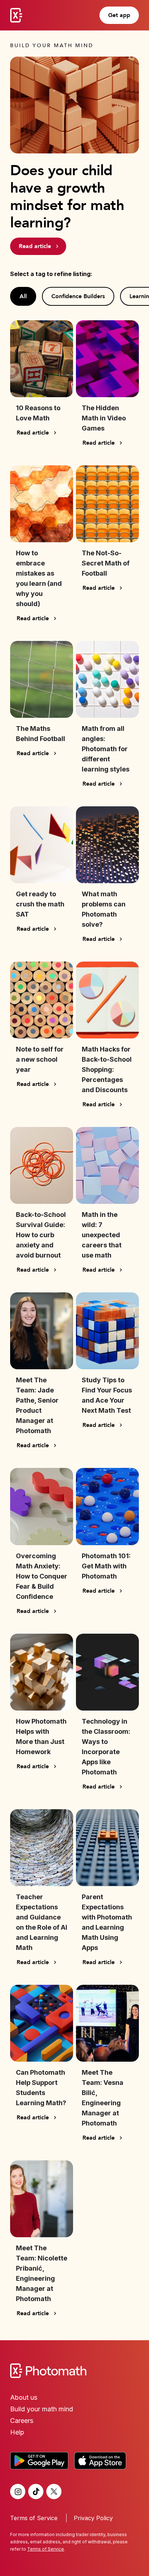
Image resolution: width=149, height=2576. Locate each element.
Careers (22, 2421)
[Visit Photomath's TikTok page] (36, 2491)
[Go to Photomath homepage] (16, 15)
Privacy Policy (93, 2518)
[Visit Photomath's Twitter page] (54, 2491)
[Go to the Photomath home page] (74, 2371)
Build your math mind (42, 2409)
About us (24, 2397)
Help (17, 2432)
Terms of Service (34, 2518)
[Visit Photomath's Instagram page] (18, 2491)
